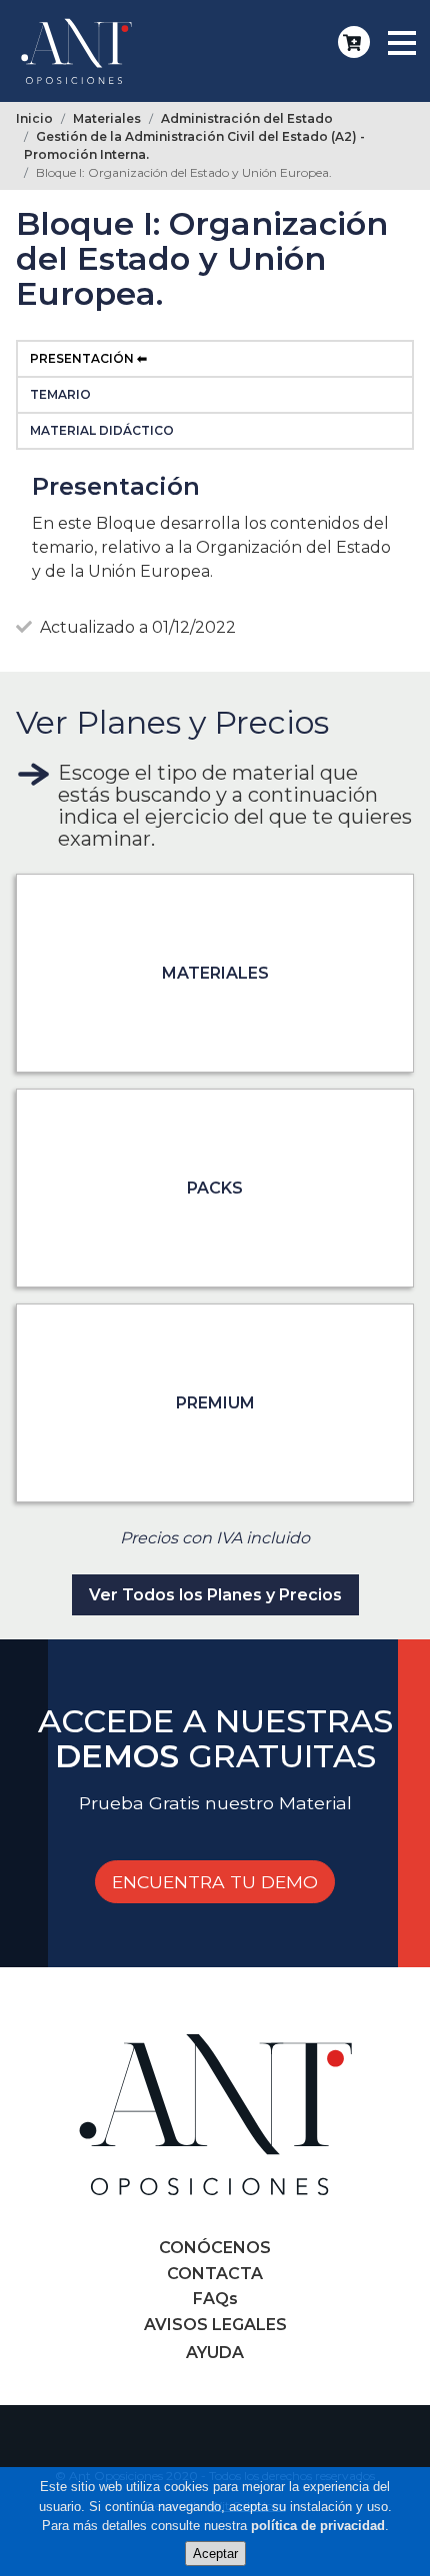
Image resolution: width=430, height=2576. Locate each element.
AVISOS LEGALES (215, 2325)
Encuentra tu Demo (215, 1882)
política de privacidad (318, 2526)
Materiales (107, 118)
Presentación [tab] (82, 358)
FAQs (215, 2299)
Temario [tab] (60, 394)
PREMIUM (215, 1403)
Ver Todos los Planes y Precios (215, 1595)
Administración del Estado (247, 118)
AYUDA (215, 2353)
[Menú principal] (400, 43)
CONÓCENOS (215, 2248)
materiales (215, 973)
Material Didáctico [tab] (102, 430)
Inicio (34, 118)
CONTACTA (215, 2274)
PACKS (215, 1188)
